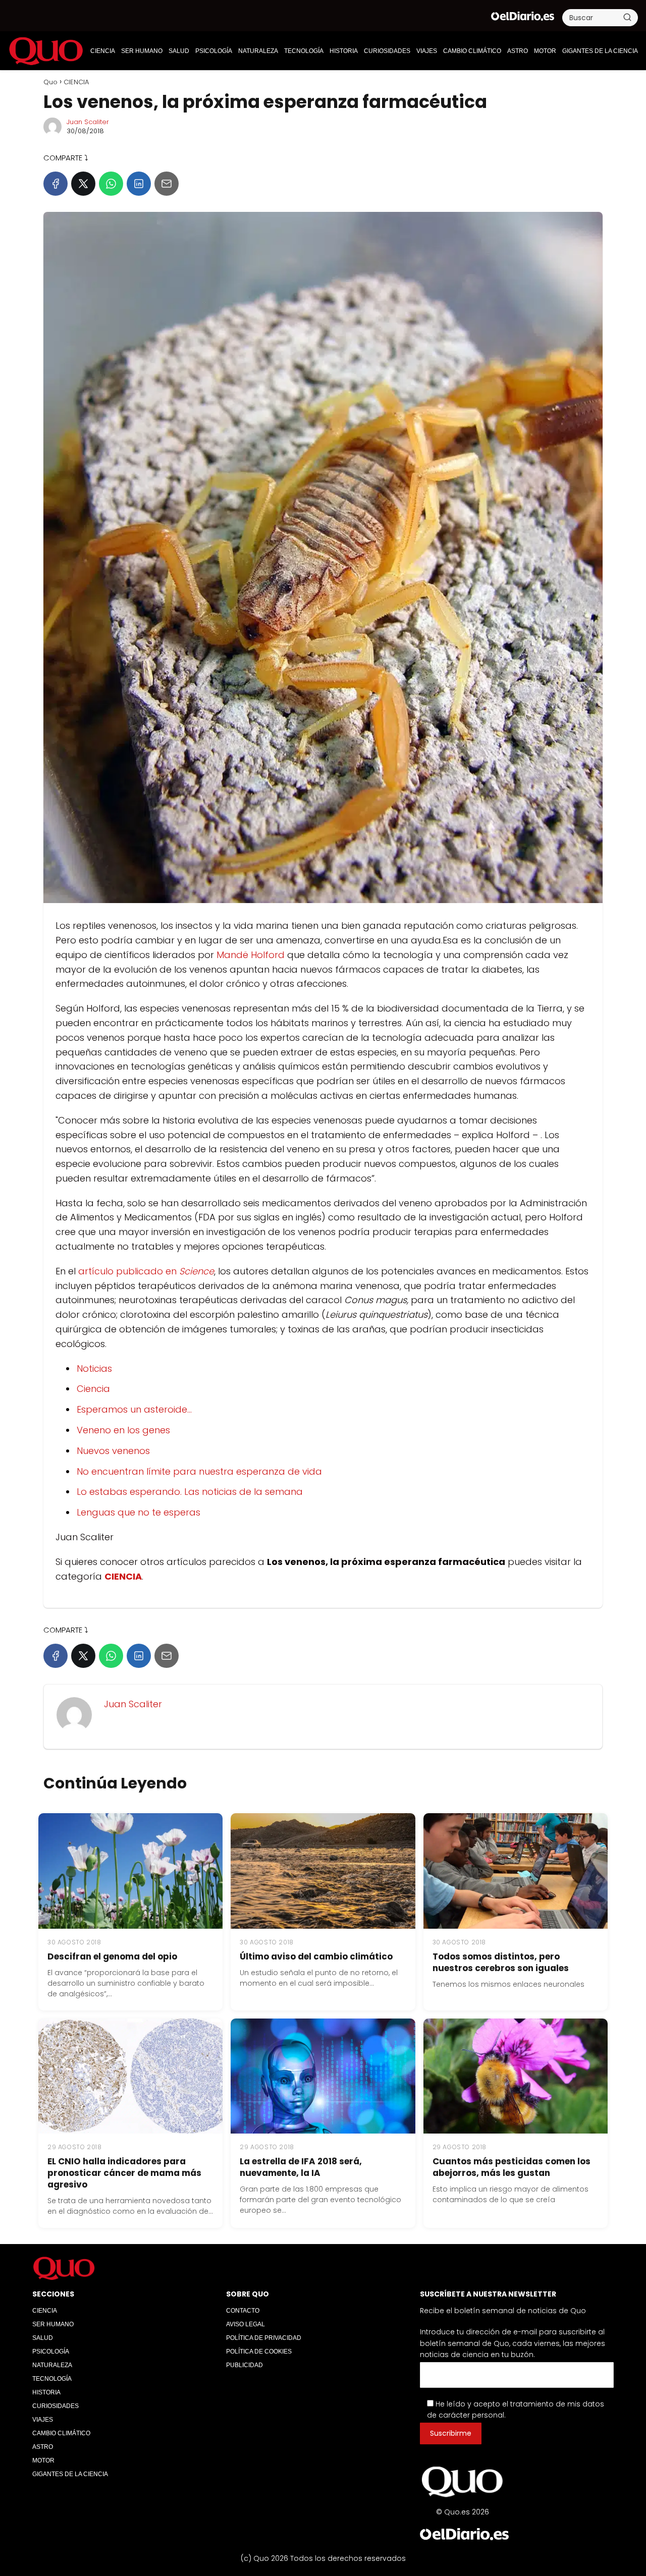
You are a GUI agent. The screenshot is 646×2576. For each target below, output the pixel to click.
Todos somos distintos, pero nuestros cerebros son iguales (501, 1962)
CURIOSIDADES (387, 51)
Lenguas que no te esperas (139, 1512)
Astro (518, 51)
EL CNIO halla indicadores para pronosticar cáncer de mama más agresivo (124, 2173)
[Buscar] (627, 17)
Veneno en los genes (123, 1430)
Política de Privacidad (264, 2338)
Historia (344, 51)
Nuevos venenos (113, 1451)
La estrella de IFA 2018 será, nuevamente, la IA (301, 2167)
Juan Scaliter (88, 122)
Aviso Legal (246, 2324)
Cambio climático (472, 51)
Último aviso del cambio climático (316, 1956)
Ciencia (93, 1389)
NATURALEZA (258, 51)
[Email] (167, 184)
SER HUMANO (142, 51)
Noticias (94, 1368)
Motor (545, 51)
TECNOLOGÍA (304, 51)
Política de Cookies (259, 2351)
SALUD (179, 51)
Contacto (243, 2311)
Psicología (214, 51)
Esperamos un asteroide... (134, 1409)
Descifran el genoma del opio (112, 1956)
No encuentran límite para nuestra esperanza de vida (199, 1471)
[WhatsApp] (111, 184)
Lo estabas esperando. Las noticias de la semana (190, 1492)
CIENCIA (103, 51)
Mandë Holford (251, 955)
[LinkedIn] (139, 184)
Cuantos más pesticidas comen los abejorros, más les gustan (512, 2167)
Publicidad (245, 2365)
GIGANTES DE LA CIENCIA (600, 51)
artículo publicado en (146, 1271)
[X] (83, 184)
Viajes (427, 51)
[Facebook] (56, 184)
